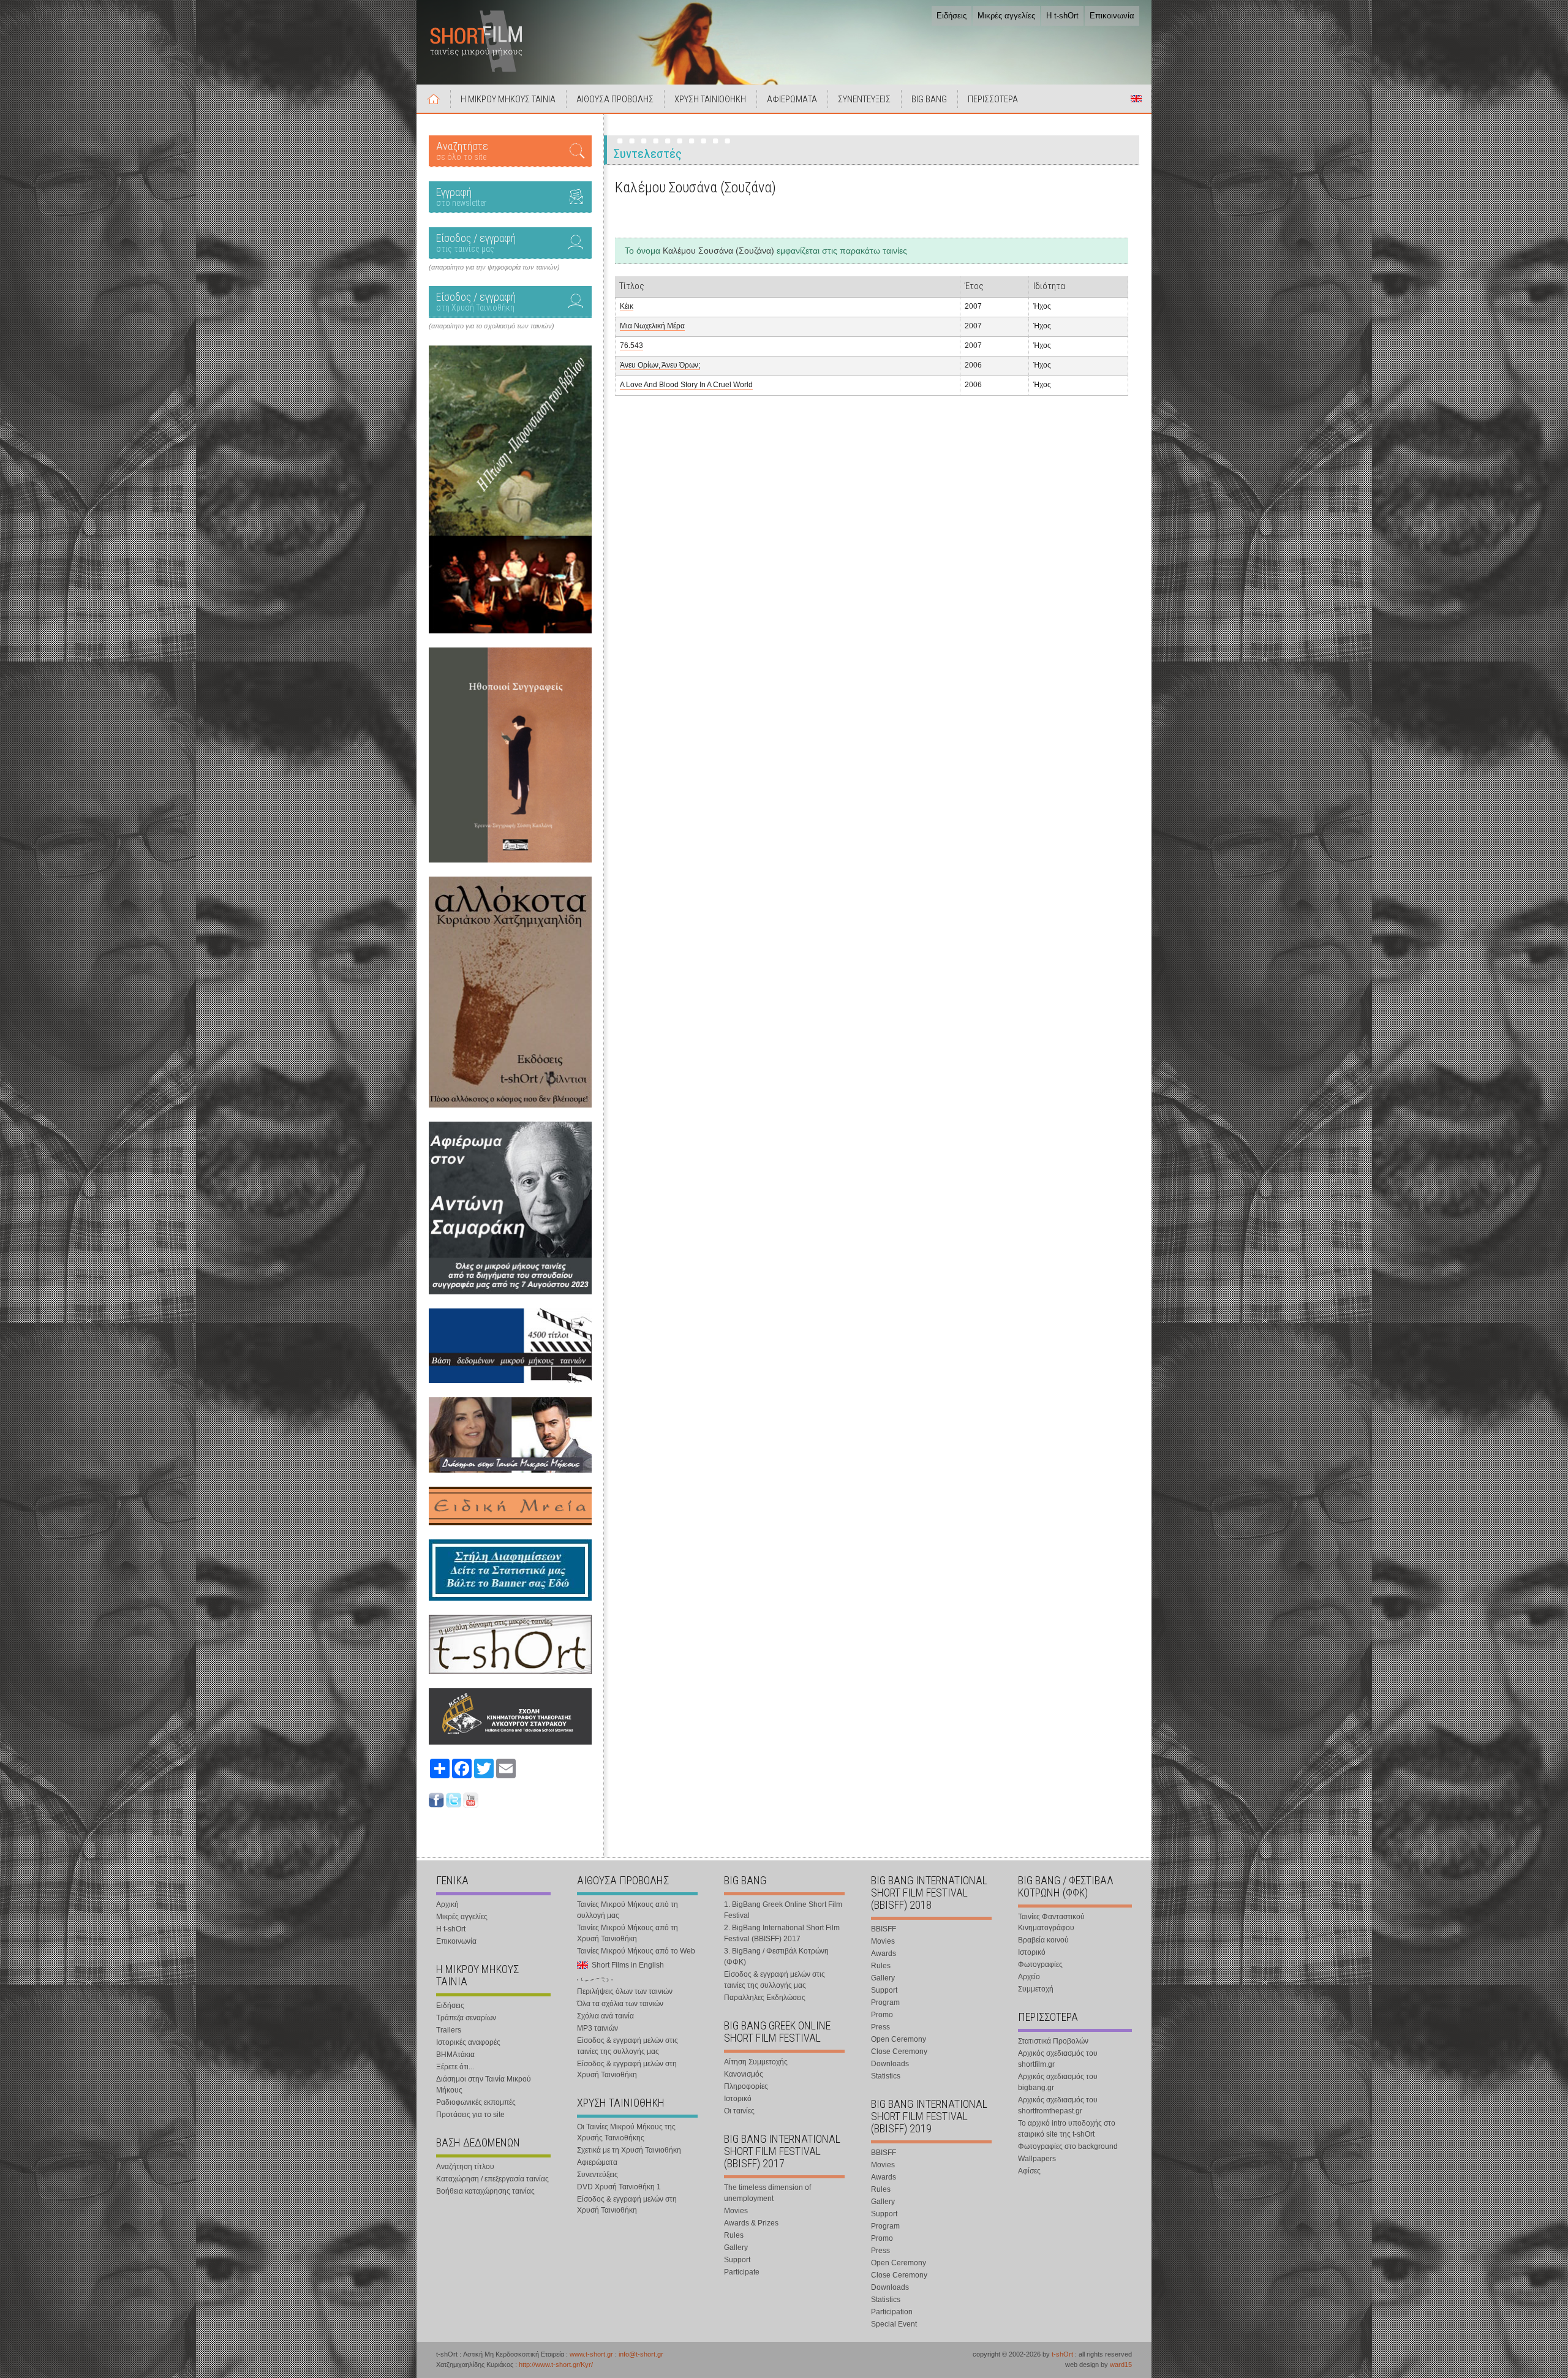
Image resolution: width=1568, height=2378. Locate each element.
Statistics (886, 2076)
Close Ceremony (899, 2051)
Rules (734, 2235)
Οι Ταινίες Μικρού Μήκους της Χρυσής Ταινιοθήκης (626, 2132)
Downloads (890, 2064)
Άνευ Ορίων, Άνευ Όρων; (660, 365)
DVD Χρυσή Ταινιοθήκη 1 (619, 2187)
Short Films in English (1136, 99)
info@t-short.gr (641, 2354)
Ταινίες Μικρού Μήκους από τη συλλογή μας (628, 1910)
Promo (882, 2015)
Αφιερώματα (597, 2162)
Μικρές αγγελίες (1006, 16)
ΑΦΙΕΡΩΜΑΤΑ (792, 99)
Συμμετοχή (1036, 1989)
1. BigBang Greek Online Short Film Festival (783, 1910)
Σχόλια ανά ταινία (605, 2016)
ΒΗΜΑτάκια (455, 2055)
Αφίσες (1029, 2171)
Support (737, 2260)
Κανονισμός (744, 2074)
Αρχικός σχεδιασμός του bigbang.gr (1058, 2082)
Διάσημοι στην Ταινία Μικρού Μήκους (484, 2085)
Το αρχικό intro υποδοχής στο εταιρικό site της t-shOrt (1067, 2129)
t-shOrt (1062, 2354)
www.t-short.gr (591, 2354)
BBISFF (884, 1929)
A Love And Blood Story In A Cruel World (686, 385)
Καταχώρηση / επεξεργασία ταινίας (492, 2179)
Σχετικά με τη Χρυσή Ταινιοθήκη (629, 2150)
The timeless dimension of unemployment (767, 2193)
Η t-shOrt (1062, 16)
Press (880, 2027)
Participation (892, 2312)
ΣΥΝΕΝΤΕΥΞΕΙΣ (864, 99)
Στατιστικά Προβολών (1053, 2041)
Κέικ (627, 306)
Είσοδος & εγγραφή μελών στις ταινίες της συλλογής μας (628, 2046)
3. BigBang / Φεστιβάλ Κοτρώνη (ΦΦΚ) (776, 1957)
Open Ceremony (899, 2039)
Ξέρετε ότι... (455, 2067)
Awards (884, 1953)
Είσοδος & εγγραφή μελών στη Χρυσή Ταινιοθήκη (627, 2069)
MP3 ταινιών (597, 2028)
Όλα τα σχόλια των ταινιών (620, 2004)
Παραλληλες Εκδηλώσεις (765, 1998)
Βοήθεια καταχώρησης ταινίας (485, 2191)
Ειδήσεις (952, 16)
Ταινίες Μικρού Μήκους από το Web (636, 1951)
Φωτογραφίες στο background (1068, 2146)
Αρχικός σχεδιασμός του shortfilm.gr (1058, 2059)
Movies (736, 2211)
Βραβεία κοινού (1043, 1940)
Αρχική (434, 99)
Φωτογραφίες (1040, 1965)
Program (885, 2002)
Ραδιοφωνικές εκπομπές (476, 2102)
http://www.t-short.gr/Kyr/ (556, 2365)
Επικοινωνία (1112, 16)
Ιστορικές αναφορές (468, 2042)
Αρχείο (1029, 1977)
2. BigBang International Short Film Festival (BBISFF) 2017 (782, 1933)
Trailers (449, 2030)
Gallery (736, 2248)
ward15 (1121, 2365)
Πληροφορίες (746, 2086)
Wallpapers (1037, 2159)
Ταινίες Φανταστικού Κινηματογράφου (1051, 1922)
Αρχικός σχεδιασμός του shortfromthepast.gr (1058, 2105)
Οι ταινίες (739, 2111)
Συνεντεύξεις (597, 2175)
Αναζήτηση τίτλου (465, 2167)
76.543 (631, 345)
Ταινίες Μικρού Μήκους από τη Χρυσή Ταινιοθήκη (628, 1933)
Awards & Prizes (751, 2223)
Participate (742, 2272)
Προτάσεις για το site (470, 2115)
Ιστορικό (738, 2099)
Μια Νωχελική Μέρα (652, 326)
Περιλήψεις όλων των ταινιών (625, 1991)
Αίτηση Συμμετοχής (756, 2062)
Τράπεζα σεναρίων (466, 2018)
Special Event (894, 2324)
